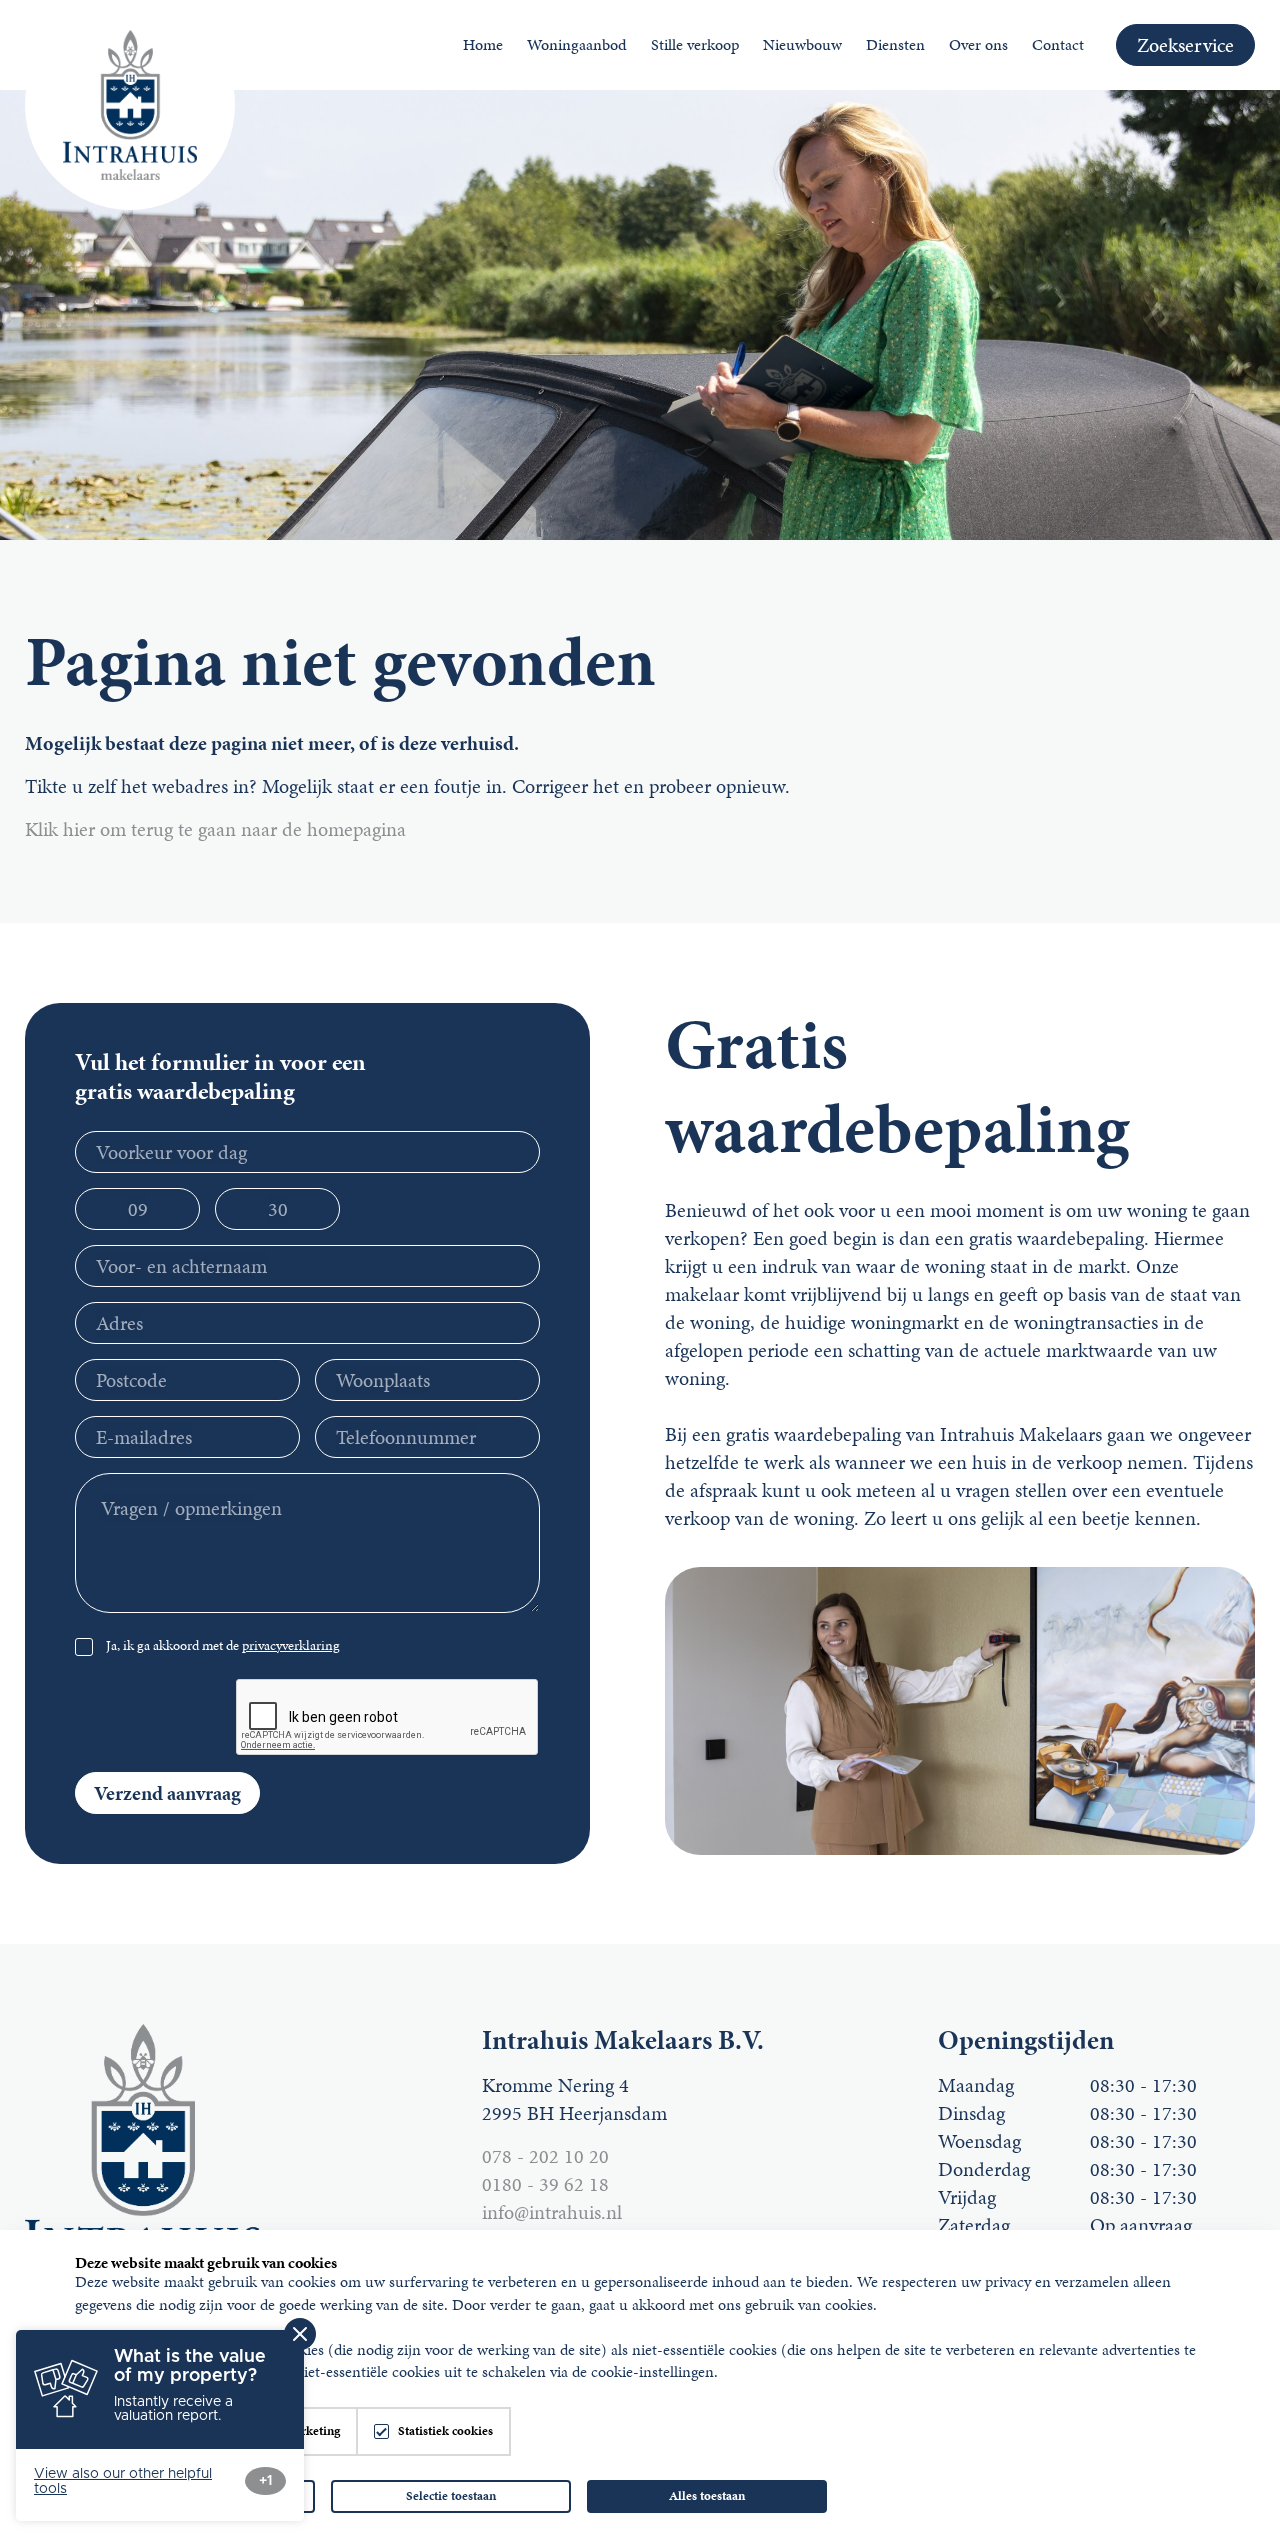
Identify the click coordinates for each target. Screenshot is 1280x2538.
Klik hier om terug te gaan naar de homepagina (215, 829)
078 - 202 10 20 (545, 2156)
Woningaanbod (577, 44)
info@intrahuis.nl (552, 2212)
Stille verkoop (695, 44)
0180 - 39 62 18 (545, 2184)
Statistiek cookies (445, 2431)
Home (483, 44)
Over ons (978, 44)
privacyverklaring (291, 1645)
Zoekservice (1185, 45)
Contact (1058, 44)
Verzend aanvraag (167, 1793)
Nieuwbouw (802, 44)
